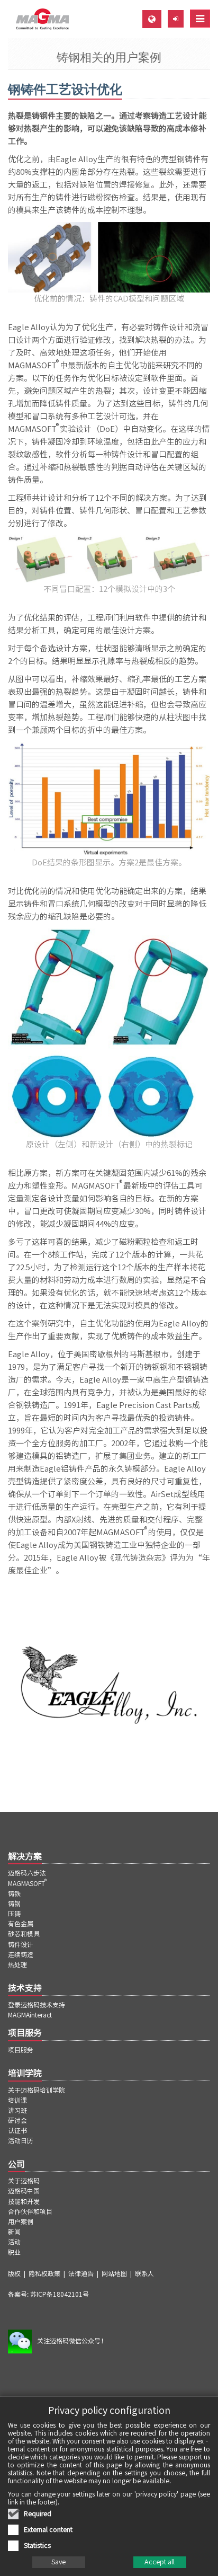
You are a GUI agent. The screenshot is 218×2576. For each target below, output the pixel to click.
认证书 (17, 2130)
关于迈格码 (24, 2181)
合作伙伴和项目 (30, 2211)
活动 (14, 2242)
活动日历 (21, 2140)
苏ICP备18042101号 (60, 2294)
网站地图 (114, 2273)
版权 (14, 2273)
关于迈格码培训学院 (37, 2090)
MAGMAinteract (30, 2015)
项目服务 (21, 2050)
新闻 (14, 2232)
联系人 (144, 2273)
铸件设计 (21, 1944)
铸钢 (14, 1904)
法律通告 (81, 2273)
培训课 (17, 2100)
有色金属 (21, 1924)
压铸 (14, 1914)
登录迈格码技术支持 (37, 2005)
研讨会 (17, 2120)
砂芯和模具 (24, 1934)
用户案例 (21, 2221)
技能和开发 (24, 2201)
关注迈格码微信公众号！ (72, 2341)
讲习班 (17, 2110)
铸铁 (14, 1893)
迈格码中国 (24, 2191)
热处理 (17, 1964)
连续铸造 (21, 1954)
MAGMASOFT (28, 1883)
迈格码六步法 (27, 1873)
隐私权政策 (44, 2273)
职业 (14, 2252)
